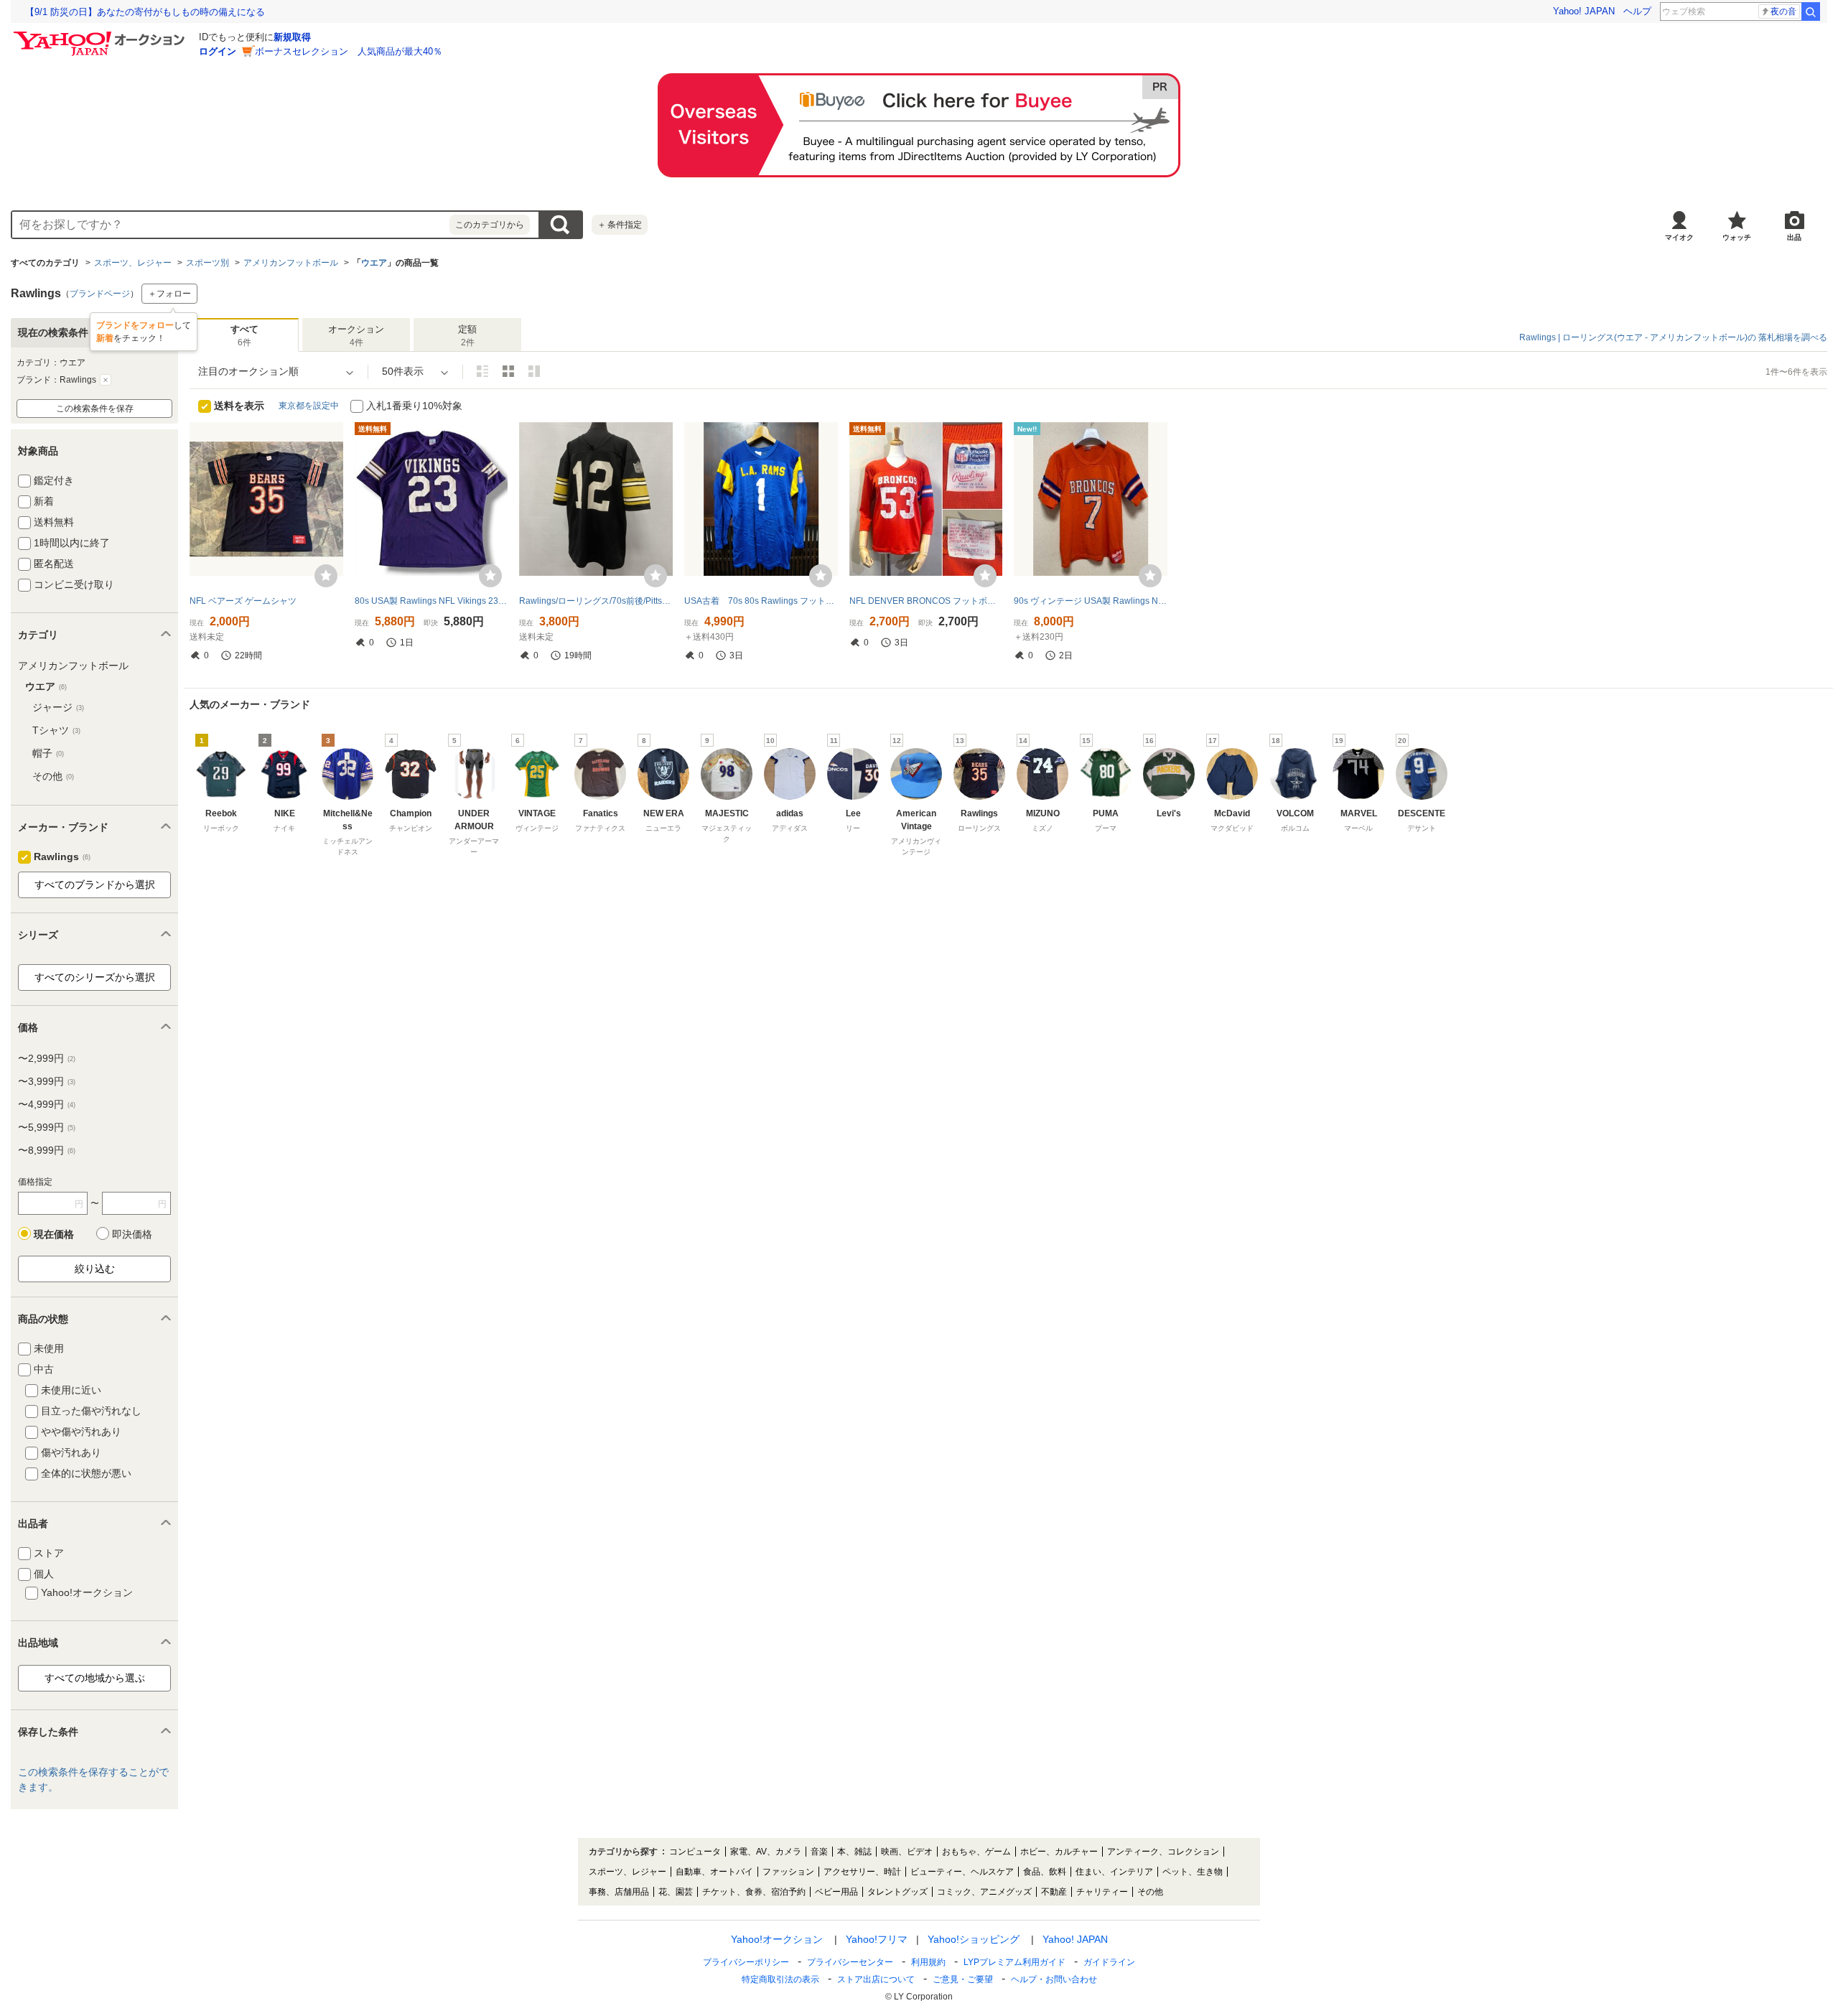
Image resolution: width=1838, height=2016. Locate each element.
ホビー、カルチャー (1059, 1852)
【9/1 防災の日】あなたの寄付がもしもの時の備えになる (145, 12)
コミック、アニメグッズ (984, 1892)
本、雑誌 (854, 1852)
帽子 (48, 753)
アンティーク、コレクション (1163, 1852)
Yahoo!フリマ (877, 1939)
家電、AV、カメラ (766, 1852)
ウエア (374, 263)
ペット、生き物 (1193, 1872)
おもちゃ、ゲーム (976, 1852)
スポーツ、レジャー (133, 263)
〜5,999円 (47, 1127)
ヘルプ (1637, 11)
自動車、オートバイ (714, 1872)
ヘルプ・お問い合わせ (1054, 1979)
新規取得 (292, 37)
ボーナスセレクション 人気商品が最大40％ (349, 51)
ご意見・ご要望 (963, 1979)
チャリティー (1102, 1892)
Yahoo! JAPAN (1584, 11)
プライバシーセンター (850, 1962)
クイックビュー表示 (534, 371)
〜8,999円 (47, 1150)
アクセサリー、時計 (862, 1872)
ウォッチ (1737, 237)
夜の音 (1783, 11)
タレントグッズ (897, 1892)
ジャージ (58, 707)
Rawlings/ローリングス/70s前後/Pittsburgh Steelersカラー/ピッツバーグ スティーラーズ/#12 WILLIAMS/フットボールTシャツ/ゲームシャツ (596, 601)
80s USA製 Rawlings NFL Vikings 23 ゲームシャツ (431, 601)
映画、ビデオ (907, 1852)
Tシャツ (56, 730)
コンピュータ (695, 1852)
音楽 (819, 1852)
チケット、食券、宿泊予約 (754, 1892)
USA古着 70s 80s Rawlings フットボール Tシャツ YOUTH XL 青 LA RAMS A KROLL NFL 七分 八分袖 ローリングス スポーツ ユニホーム (761, 601)
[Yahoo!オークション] (101, 35)
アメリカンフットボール (291, 263)
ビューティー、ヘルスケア (962, 1872)
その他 (53, 776)
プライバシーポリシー (746, 1962)
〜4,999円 (47, 1104)
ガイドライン (1109, 1962)
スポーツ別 (207, 263)
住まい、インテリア (1114, 1872)
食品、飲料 (1045, 1872)
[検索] (1811, 11)
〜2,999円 (47, 1058)
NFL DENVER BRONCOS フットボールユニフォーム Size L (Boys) (926, 601)
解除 (106, 380)
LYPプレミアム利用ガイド (1014, 1962)
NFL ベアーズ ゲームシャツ (243, 601)
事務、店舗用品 (619, 1892)
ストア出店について (876, 1979)
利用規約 (928, 1962)
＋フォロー (169, 294)
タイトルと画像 (482, 371)
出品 (1794, 237)
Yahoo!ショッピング (974, 1939)
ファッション (788, 1872)
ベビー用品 (836, 1892)
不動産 (1054, 1892)
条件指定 (620, 225)
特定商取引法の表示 (780, 1979)
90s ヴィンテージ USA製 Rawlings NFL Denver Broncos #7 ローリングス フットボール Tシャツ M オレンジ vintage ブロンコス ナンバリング (1091, 601)
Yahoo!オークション (777, 1939)
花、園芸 (676, 1892)
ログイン (218, 51)
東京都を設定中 (309, 406)
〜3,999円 (47, 1081)
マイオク (1679, 237)
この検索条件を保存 (95, 409)
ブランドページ (100, 294)
